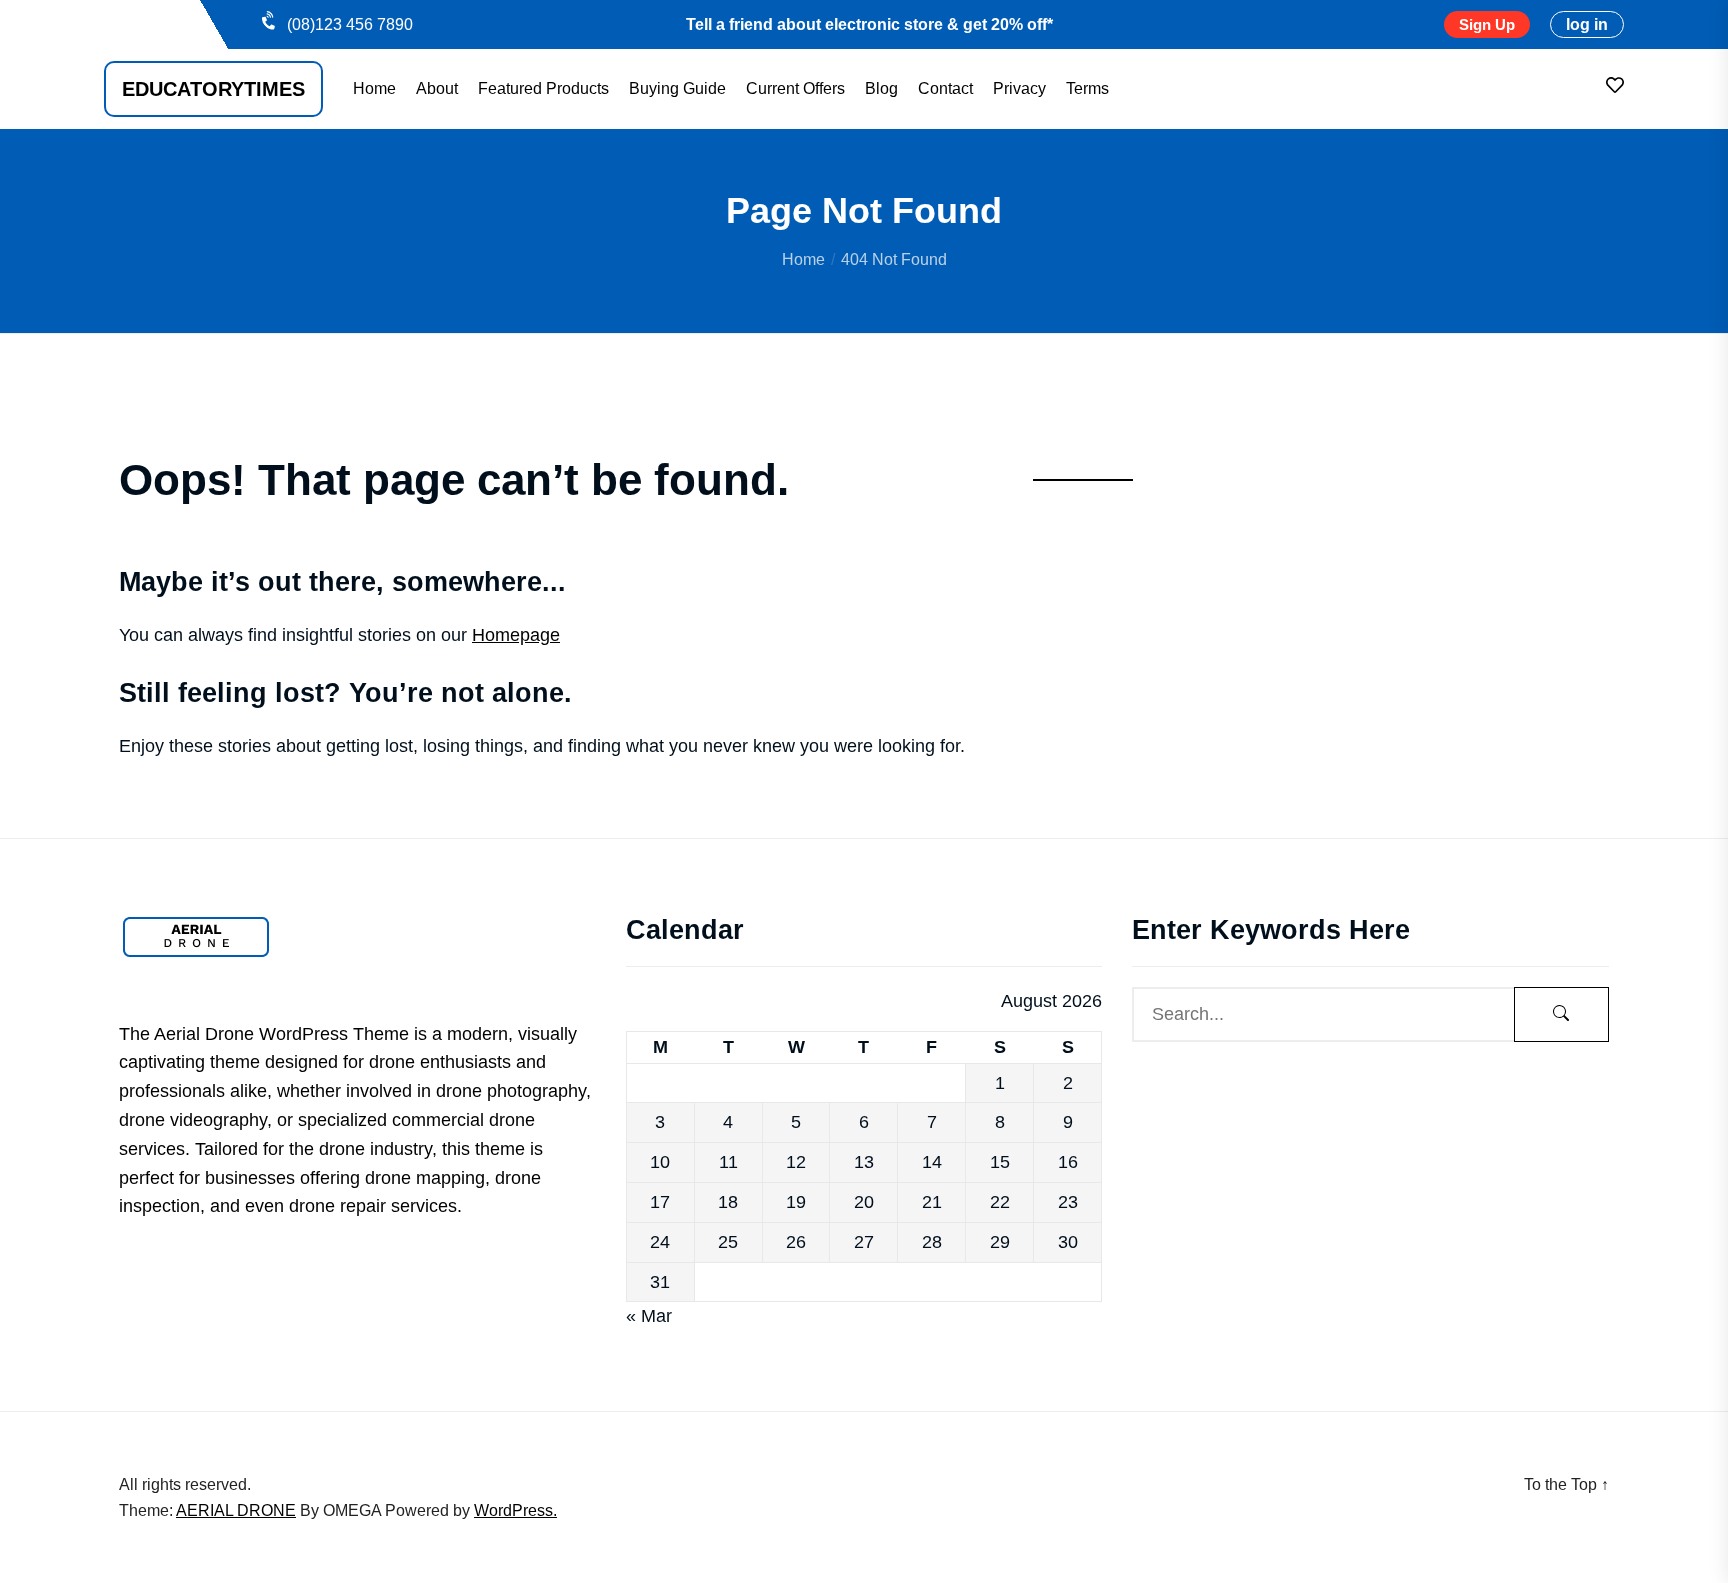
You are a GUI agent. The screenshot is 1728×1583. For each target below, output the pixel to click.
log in (1587, 24)
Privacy (1019, 89)
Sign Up (1487, 24)
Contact (945, 89)
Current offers (795, 89)
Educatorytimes (213, 89)
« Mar (649, 1316)
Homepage (516, 635)
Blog (881, 89)
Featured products (543, 89)
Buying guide (677, 89)
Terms (1087, 89)
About (437, 89)
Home (374, 89)
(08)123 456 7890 (350, 24)
